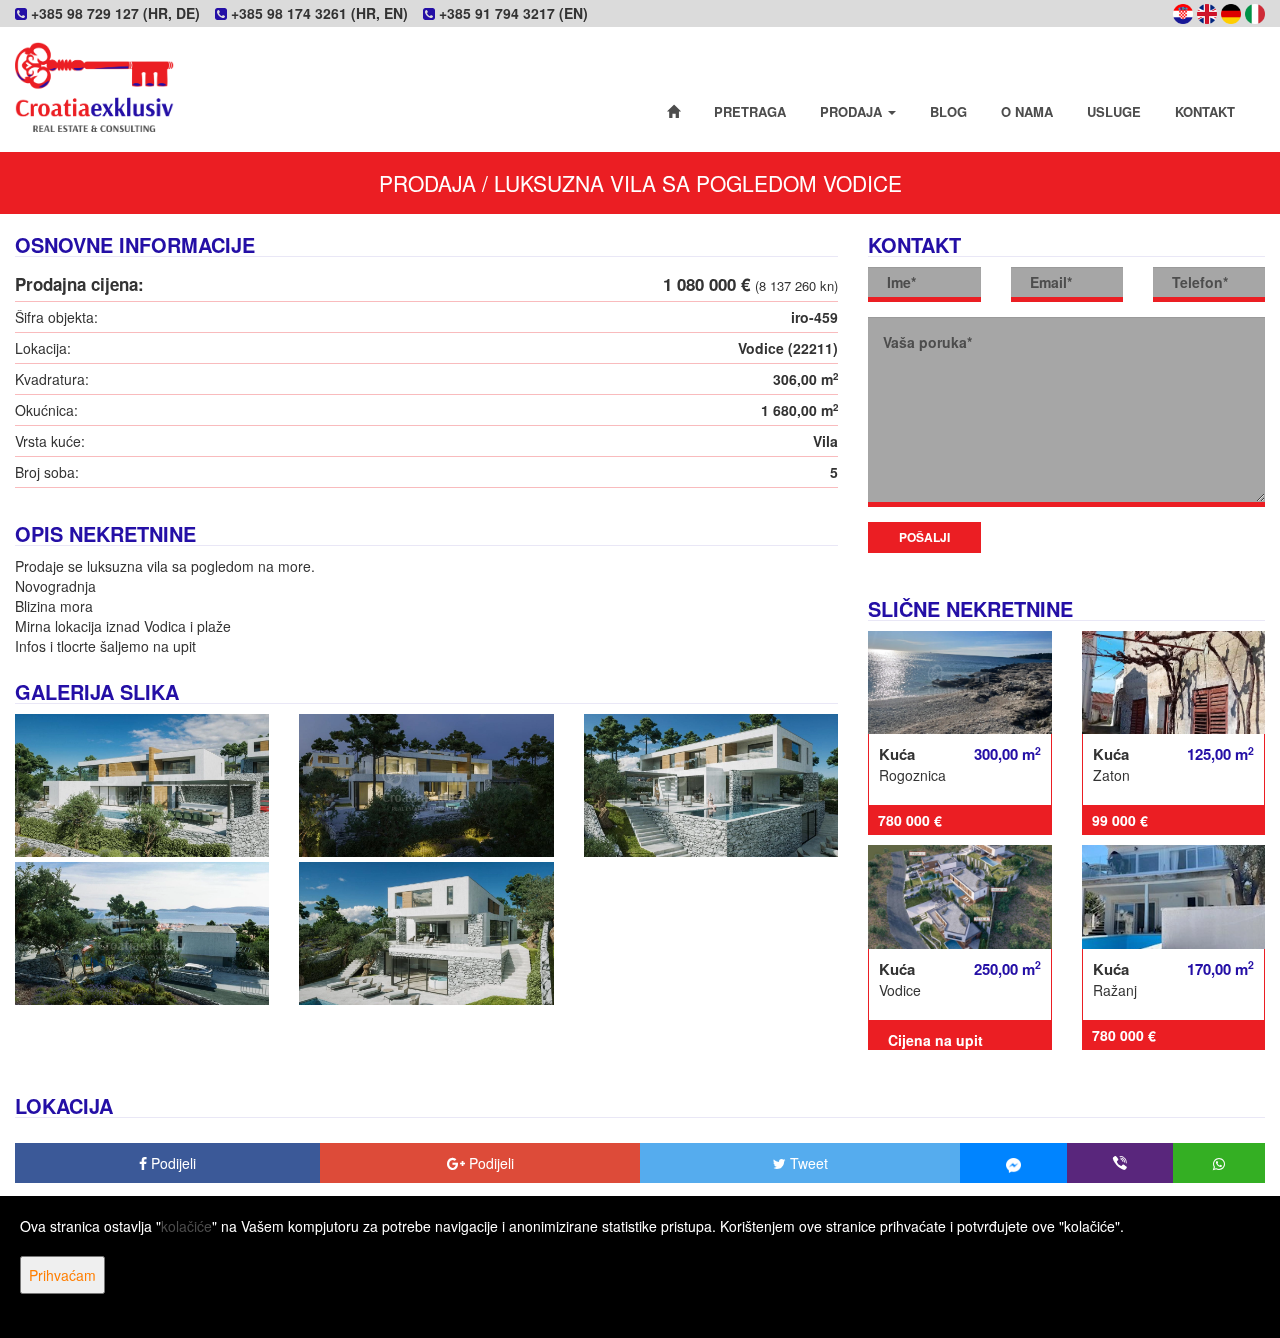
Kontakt (1205, 111)
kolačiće (186, 1226)
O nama (1027, 111)
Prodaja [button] (853, 111)
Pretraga (750, 111)
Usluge (1114, 111)
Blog (948, 111)
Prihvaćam (62, 1275)
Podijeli (171, 1163)
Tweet (807, 1163)
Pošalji (924, 537)
